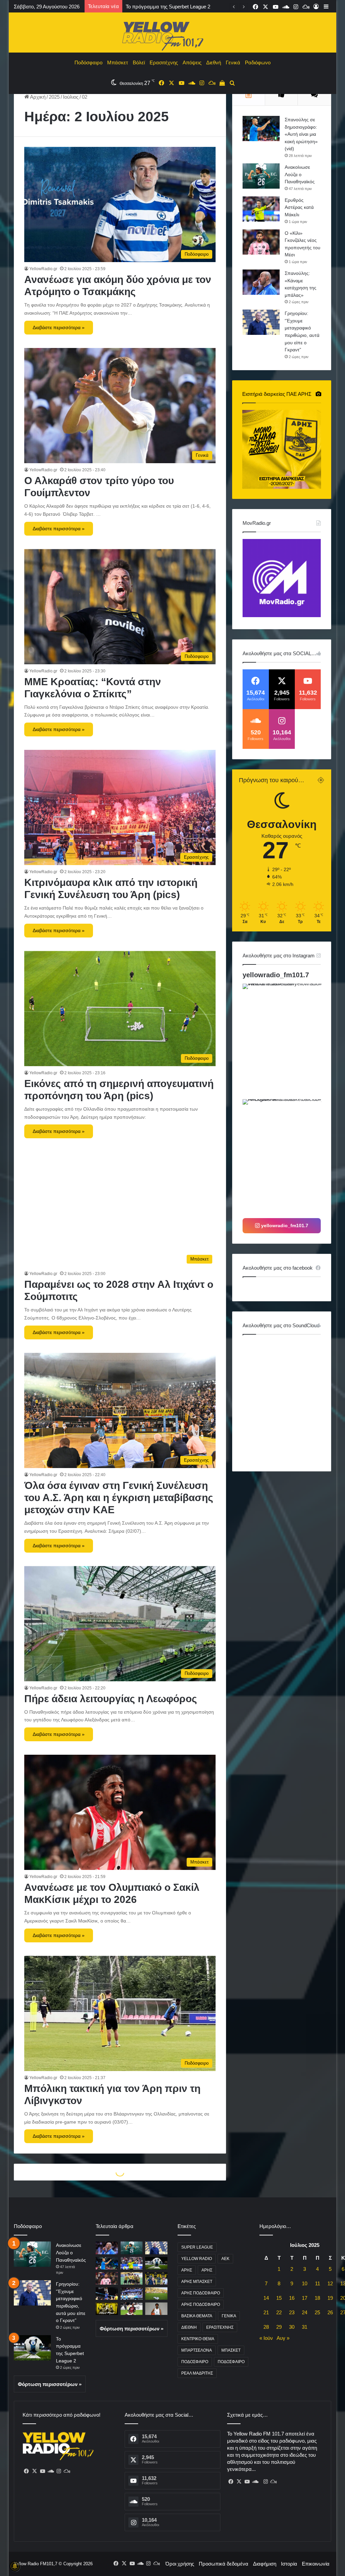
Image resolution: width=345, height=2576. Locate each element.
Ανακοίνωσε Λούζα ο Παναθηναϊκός (300, 174)
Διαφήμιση (265, 2564)
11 (318, 2283)
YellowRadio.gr (43, 269)
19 (330, 2298)
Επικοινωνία (316, 2564)
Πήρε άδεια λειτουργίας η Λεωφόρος (111, 1699)
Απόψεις (192, 62)
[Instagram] (59, 2471)
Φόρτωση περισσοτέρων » (50, 2384)
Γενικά (233, 62)
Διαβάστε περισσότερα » (59, 327)
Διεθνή (214, 62)
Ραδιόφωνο (258, 62)
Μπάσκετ (118, 62)
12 (330, 2283)
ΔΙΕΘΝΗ (189, 2327)
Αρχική (37, 97)
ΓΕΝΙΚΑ (229, 2316)
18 (317, 2298)
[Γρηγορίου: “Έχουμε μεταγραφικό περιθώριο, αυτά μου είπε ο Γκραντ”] (261, 322)
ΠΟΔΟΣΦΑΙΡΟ (195, 2362)
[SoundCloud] (51, 2471)
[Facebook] (27, 2471)
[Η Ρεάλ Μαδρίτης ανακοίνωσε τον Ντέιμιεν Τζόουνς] (156, 2309)
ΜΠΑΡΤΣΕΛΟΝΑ (197, 2350)
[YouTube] (43, 2471)
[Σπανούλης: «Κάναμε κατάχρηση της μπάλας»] (261, 282)
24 (305, 2312)
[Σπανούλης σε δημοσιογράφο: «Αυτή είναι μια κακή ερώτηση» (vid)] (261, 129)
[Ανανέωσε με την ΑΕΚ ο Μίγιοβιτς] (107, 2309)
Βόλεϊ (139, 62)
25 (317, 2312)
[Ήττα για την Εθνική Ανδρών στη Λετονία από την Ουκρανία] (132, 2294)
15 (279, 2298)
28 (266, 2327)
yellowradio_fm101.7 (276, 975)
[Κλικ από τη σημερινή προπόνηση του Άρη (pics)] (156, 2294)
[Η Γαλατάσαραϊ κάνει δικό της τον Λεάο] (132, 2309)
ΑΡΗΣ (187, 2270)
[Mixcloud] (67, 2471)
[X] (35, 2471)
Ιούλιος (71, 97)
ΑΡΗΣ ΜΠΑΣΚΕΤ (197, 2282)
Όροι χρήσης (180, 2564)
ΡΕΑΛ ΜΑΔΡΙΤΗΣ (197, 2373)
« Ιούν (266, 2338)
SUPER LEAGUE (197, 2247)
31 (305, 2327)
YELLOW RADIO (197, 2259)
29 (279, 2327)
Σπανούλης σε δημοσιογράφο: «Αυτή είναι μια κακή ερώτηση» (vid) (301, 134)
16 (292, 2298)
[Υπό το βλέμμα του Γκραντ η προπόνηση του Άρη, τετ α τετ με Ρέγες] (156, 2278)
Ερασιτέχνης (164, 62)
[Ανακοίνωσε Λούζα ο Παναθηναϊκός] (261, 176)
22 (279, 2312)
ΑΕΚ (225, 2259)
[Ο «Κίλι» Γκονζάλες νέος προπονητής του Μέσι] (261, 242)
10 (305, 2283)
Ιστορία (289, 2564)
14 (266, 2298)
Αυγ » (283, 2338)
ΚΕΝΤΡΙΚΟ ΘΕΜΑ (198, 2339)
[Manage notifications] (15, 2566)
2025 (54, 97)
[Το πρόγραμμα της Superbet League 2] (32, 2348)
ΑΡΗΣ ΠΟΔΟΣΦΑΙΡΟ (201, 2293)
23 (292, 2312)
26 (330, 2312)
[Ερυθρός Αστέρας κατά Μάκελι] (261, 209)
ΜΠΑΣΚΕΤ (231, 2350)
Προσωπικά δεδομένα (224, 2564)
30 (292, 2327)
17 (305, 2298)
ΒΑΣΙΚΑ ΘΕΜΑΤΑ (197, 2316)
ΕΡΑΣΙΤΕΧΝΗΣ (220, 2327)
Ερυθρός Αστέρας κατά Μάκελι (299, 207)
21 (266, 2312)
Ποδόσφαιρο (88, 62)
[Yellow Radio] (172, 34)
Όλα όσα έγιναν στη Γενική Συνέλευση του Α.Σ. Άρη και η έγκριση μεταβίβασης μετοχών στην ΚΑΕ (119, 1498)
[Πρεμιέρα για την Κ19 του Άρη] (132, 2278)
